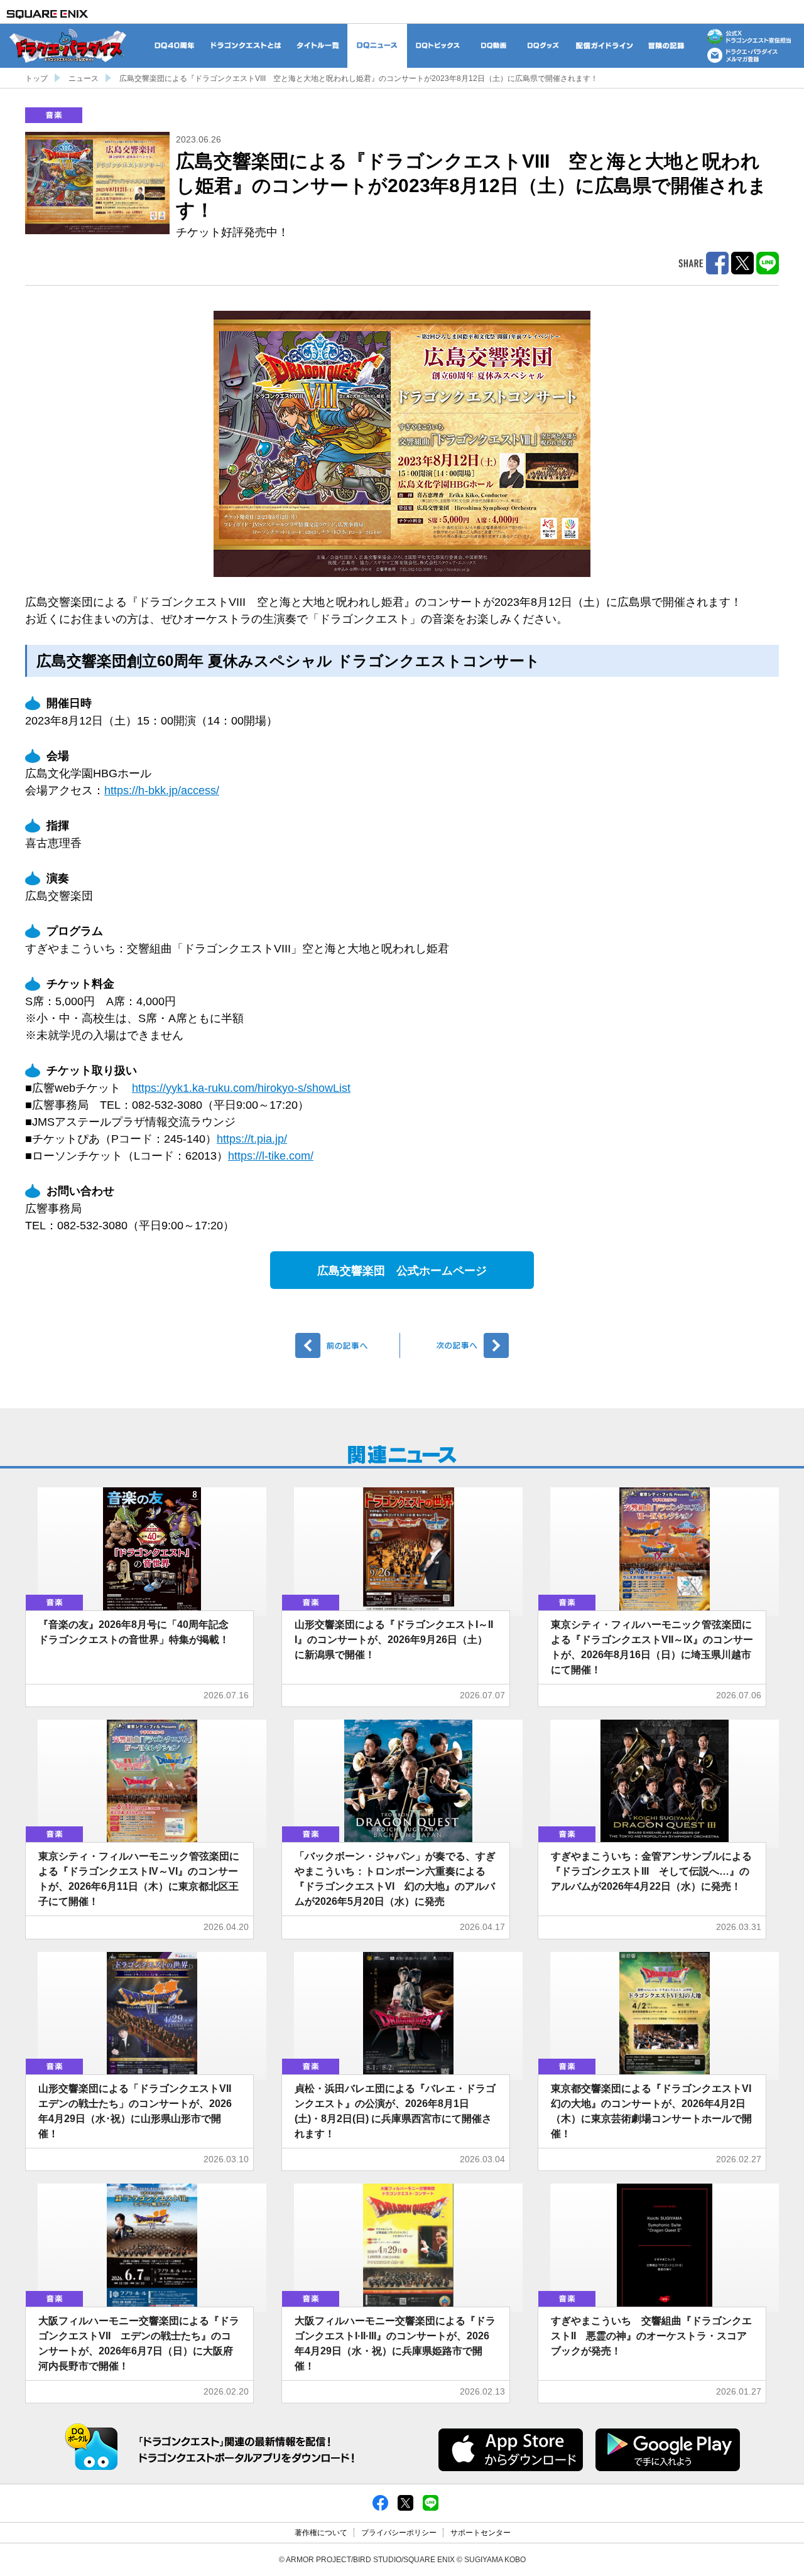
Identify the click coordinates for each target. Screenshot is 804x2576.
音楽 (54, 115)
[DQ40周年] (174, 46)
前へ (348, 1345)
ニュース (84, 78)
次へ (456, 1345)
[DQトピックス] (438, 46)
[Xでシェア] (405, 2503)
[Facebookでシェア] (380, 2503)
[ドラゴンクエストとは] (246, 46)
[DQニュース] (377, 46)
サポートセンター (481, 2533)
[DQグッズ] (543, 46)
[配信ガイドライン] (605, 46)
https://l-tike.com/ (271, 1156)
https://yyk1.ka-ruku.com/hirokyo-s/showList (241, 1088)
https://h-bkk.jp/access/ (162, 790)
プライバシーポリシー (399, 2533)
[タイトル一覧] (318, 46)
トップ (36, 78)
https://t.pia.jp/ (252, 1139)
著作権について (321, 2533)
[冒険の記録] (667, 46)
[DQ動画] (493, 46)
